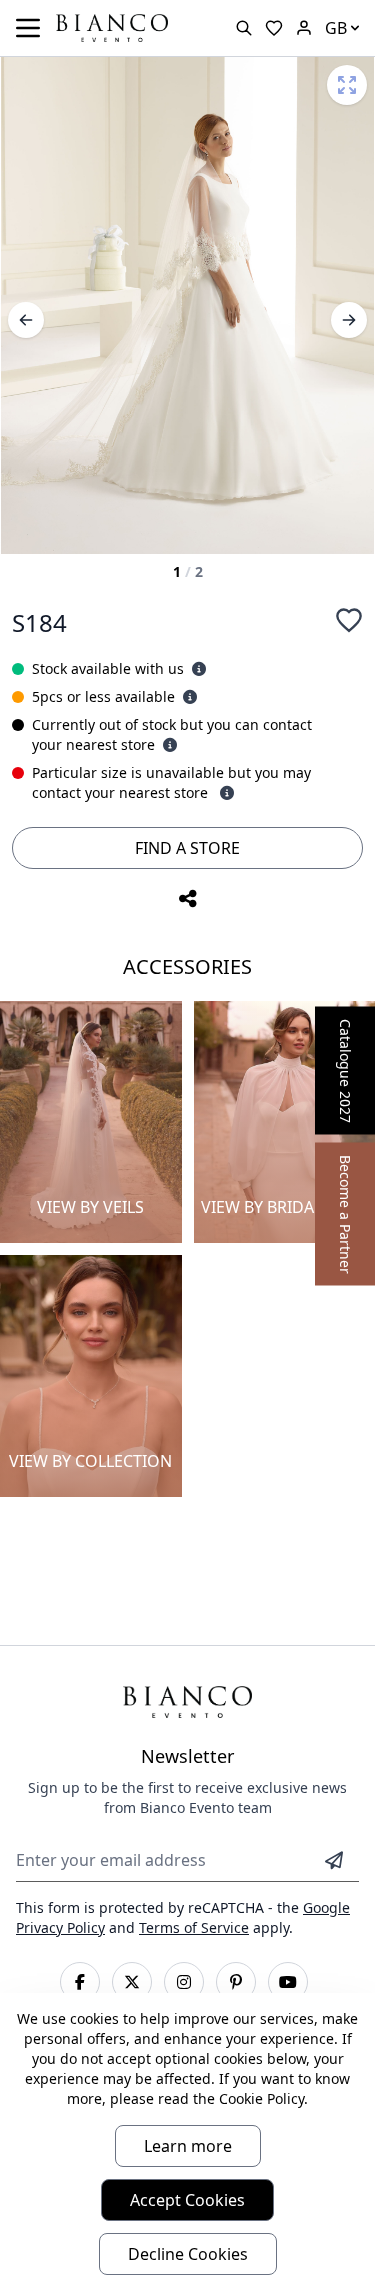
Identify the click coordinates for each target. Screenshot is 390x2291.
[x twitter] (132, 1982)
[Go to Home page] (112, 26)
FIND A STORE (187, 848)
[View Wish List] (274, 28)
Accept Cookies (187, 2200)
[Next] (349, 320)
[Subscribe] (334, 1860)
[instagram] (184, 1982)
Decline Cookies (188, 2254)
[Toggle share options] (188, 899)
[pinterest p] (236, 1982)
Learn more (188, 2146)
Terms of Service (194, 1927)
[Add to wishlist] (349, 620)
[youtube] (288, 1982)
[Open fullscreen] (347, 85)
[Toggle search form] (244, 28)
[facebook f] (80, 1982)
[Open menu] (28, 28)
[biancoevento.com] (304, 28)
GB (336, 28)
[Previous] (26, 320)
